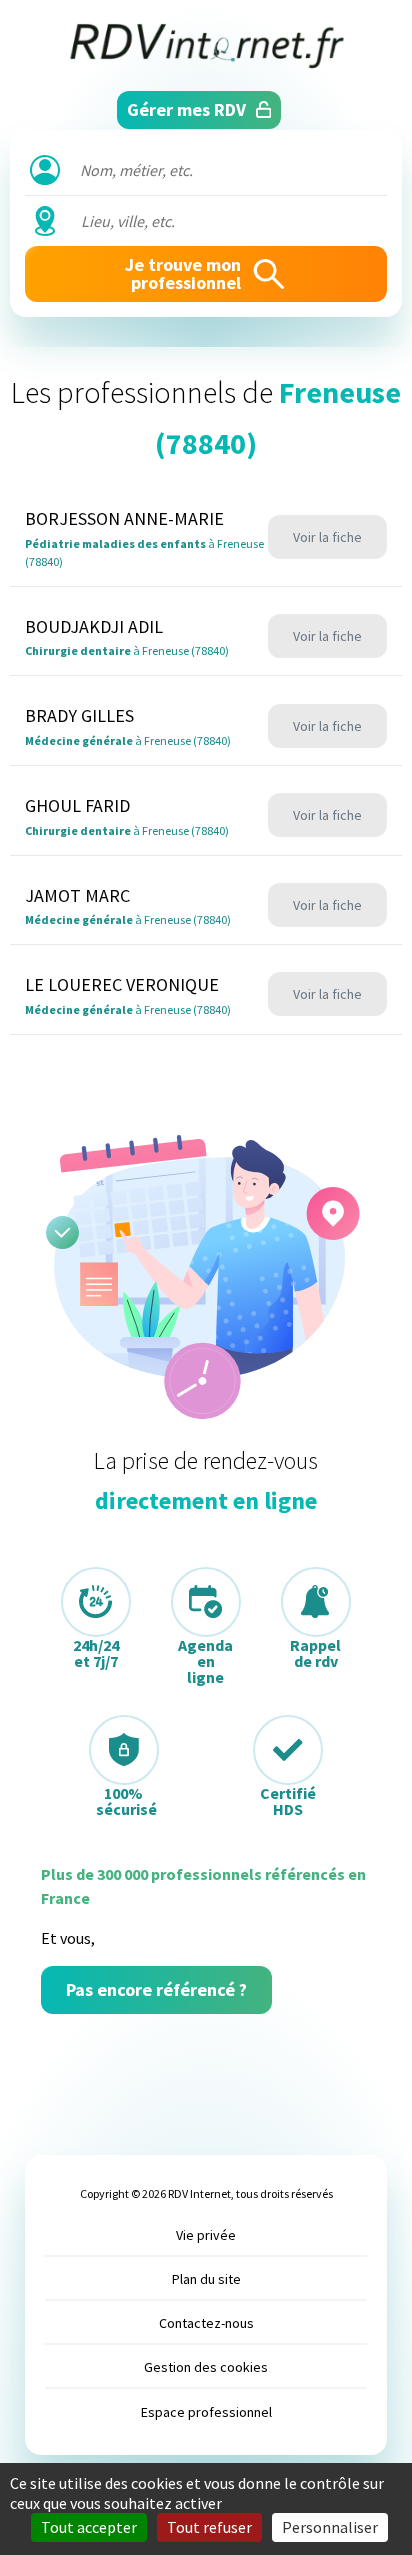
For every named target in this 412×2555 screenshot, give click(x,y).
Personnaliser (330, 2527)
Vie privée (206, 2235)
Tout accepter (89, 2527)
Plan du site (206, 2279)
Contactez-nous (206, 2323)
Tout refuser (209, 2527)
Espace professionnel (206, 2412)
